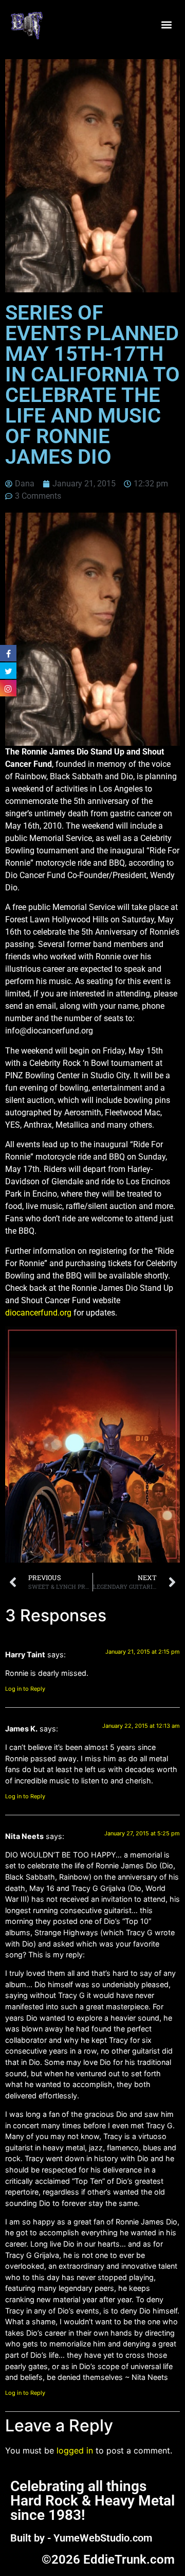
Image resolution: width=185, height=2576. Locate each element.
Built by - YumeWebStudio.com (81, 2538)
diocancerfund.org (38, 1313)
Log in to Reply (25, 1689)
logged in (75, 2450)
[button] (166, 24)
